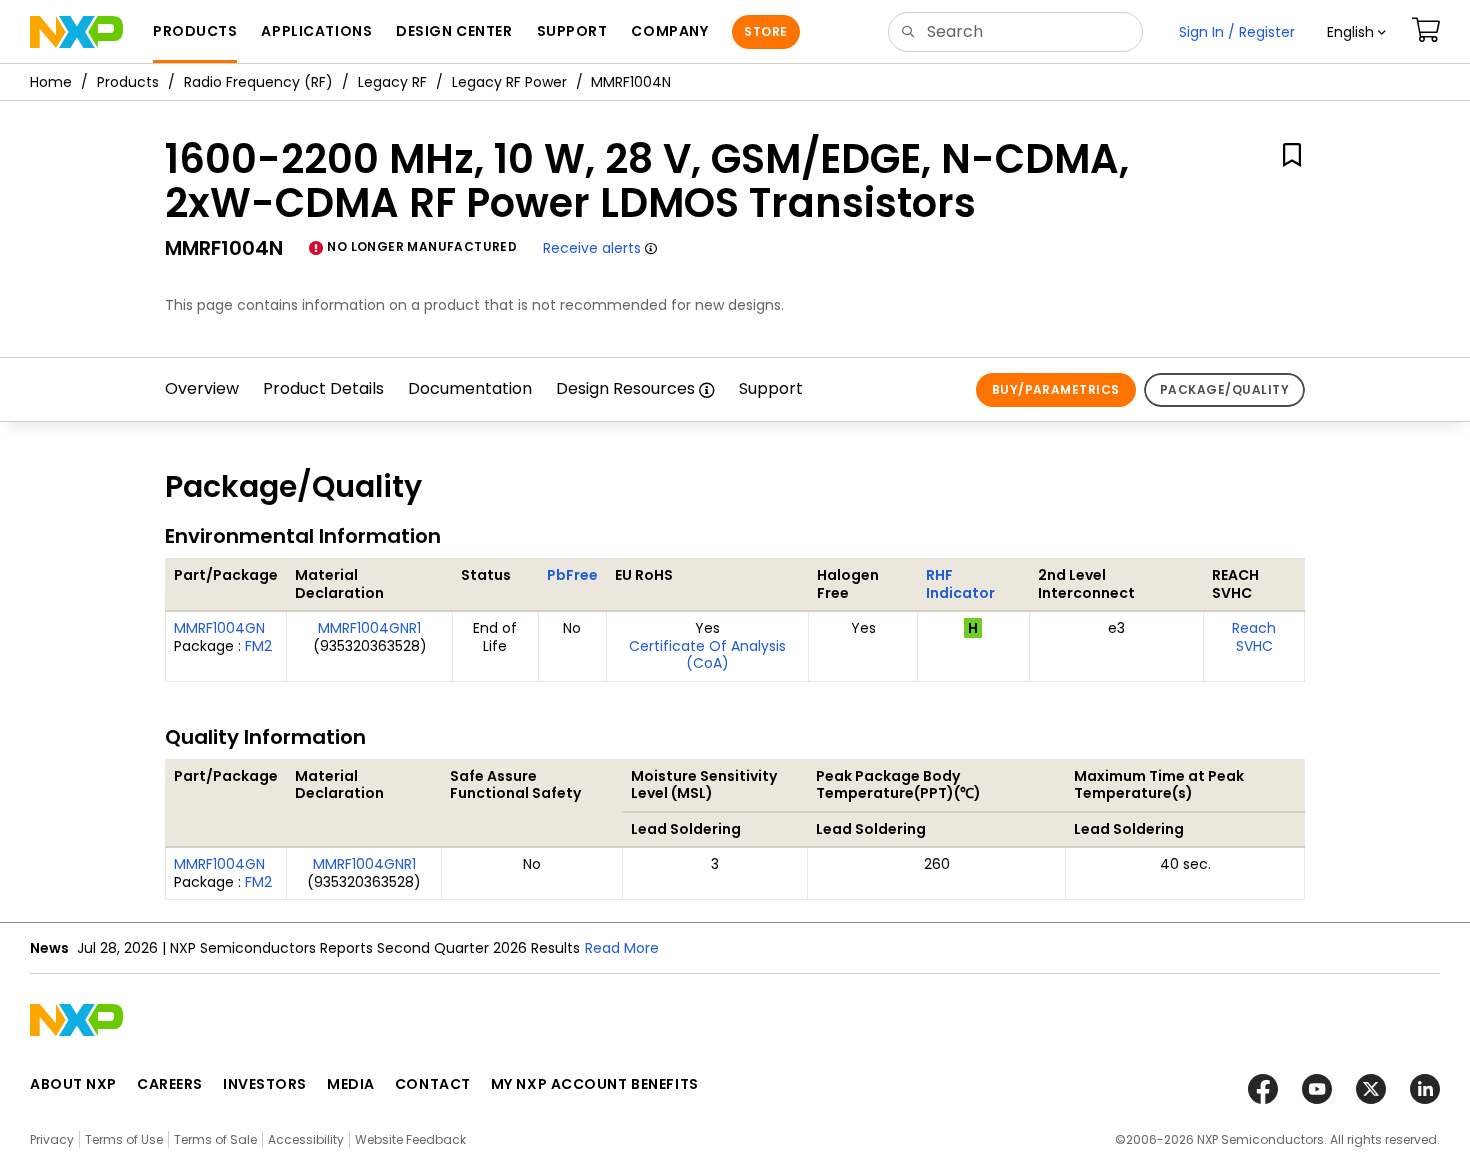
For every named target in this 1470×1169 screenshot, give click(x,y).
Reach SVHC (1254, 637)
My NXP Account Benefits (595, 1084)
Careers (170, 1084)
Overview (202, 388)
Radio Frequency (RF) (258, 82)
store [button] (765, 31)
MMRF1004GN (219, 628)
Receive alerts (592, 248)
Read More (622, 948)
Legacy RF (392, 82)
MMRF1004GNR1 (369, 628)
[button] (1356, 32)
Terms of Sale (215, 1139)
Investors (265, 1084)
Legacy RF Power (509, 82)
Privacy (52, 1139)
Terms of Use (124, 1139)
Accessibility (306, 1139)
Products (128, 82)
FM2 (258, 646)
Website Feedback (410, 1139)
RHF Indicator (960, 584)
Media (351, 1084)
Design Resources (625, 388)
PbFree (572, 575)
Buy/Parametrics (1056, 389)
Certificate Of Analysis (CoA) (707, 655)
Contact (433, 1084)
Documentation (470, 388)
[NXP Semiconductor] (76, 32)
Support (771, 388)
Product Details (323, 388)
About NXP (73, 1084)
